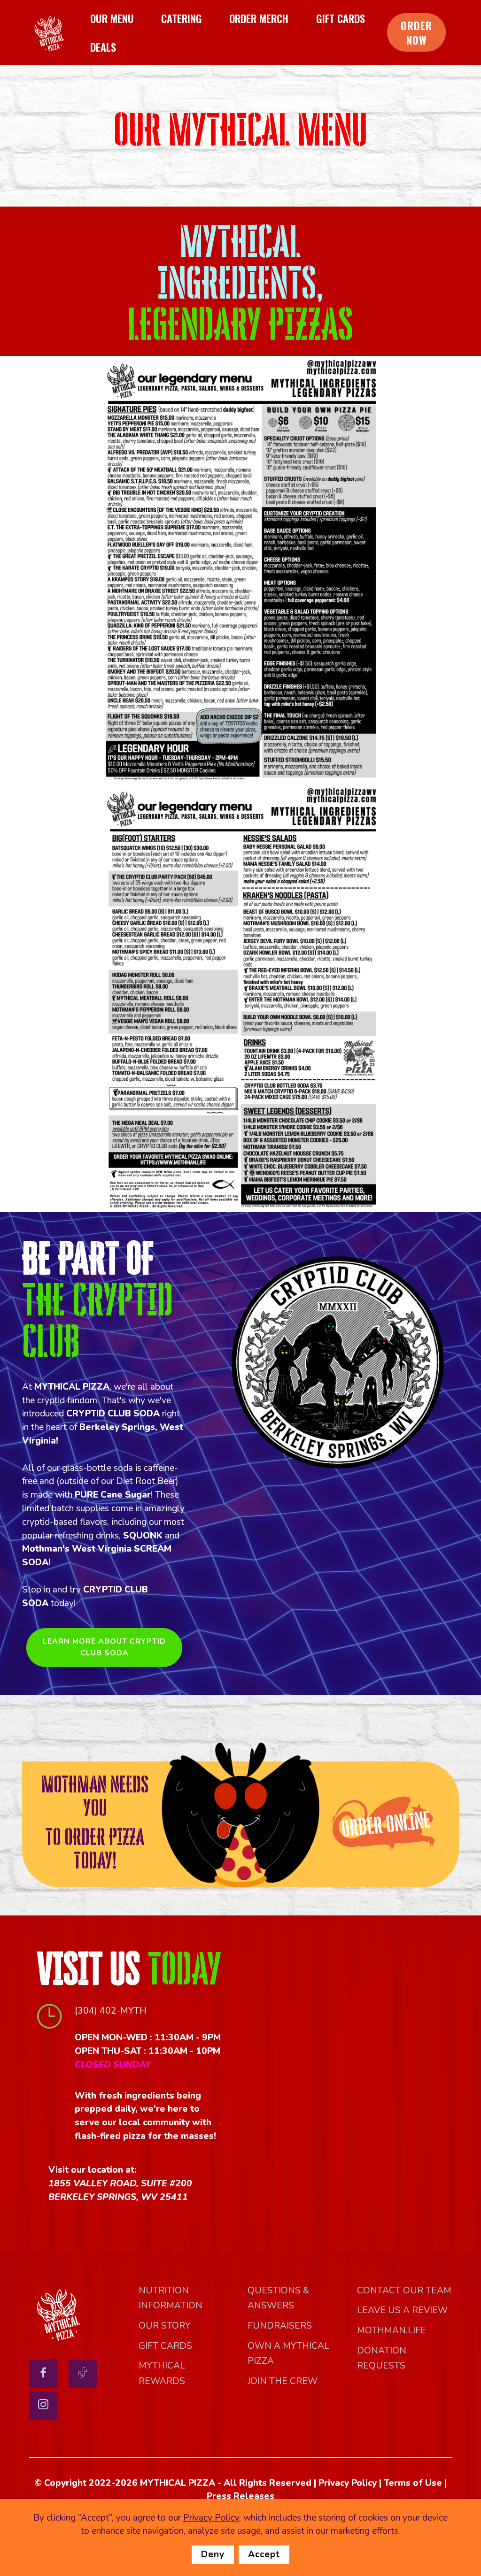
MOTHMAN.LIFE (392, 2330)
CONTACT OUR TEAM (404, 2291)
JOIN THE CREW (283, 2381)
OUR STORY (165, 2326)
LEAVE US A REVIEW (402, 2310)
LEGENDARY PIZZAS (240, 324)
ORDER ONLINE (386, 1824)
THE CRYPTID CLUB (97, 1320)
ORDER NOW (416, 32)
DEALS (103, 47)
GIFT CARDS (341, 18)
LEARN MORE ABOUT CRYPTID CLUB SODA (104, 1647)
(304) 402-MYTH (111, 2011)
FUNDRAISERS (280, 2326)
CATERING (182, 18)
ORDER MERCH (259, 18)
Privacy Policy (211, 2518)
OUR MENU (112, 18)
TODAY (184, 1969)
